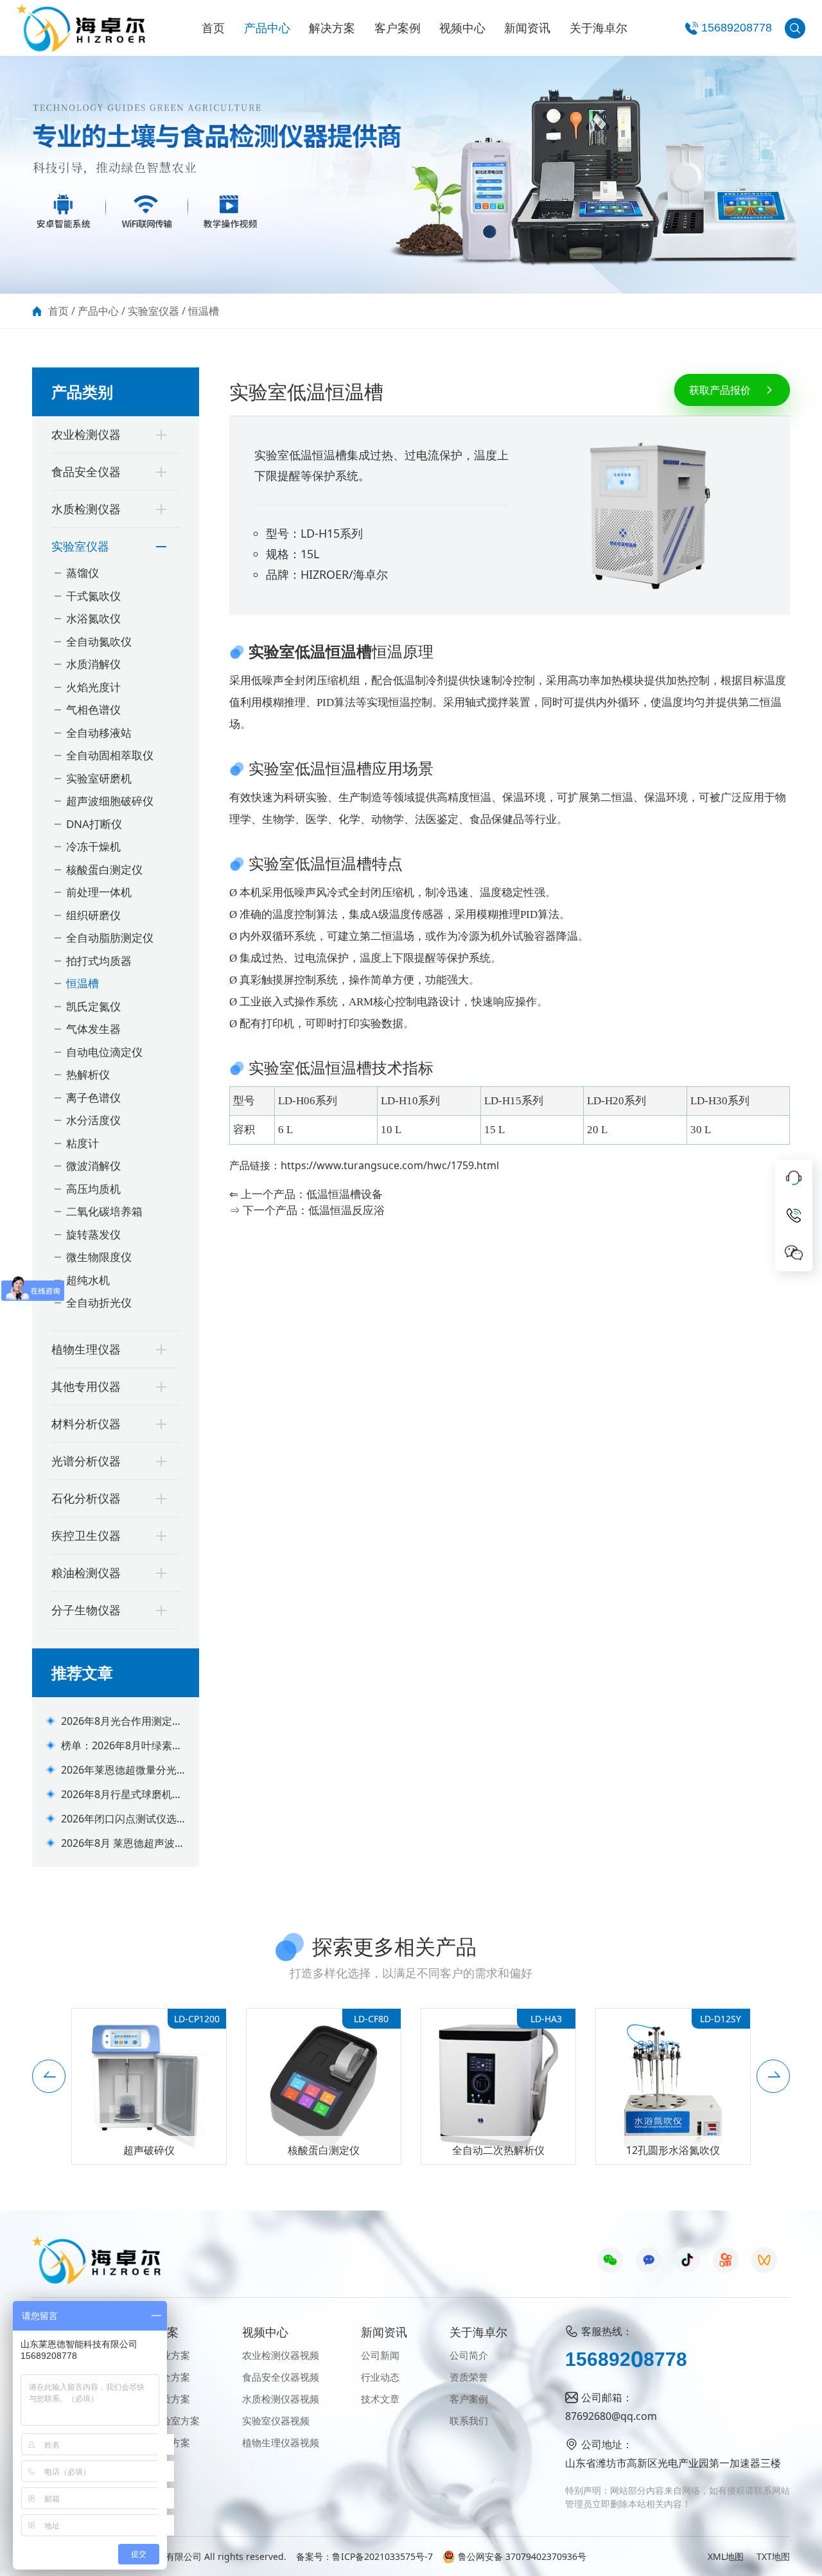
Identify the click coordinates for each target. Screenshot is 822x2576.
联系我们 (469, 2421)
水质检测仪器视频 (281, 2399)
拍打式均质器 (99, 961)
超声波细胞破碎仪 (110, 801)
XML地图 (726, 2556)
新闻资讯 (527, 28)
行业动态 (380, 2377)
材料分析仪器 (86, 1424)
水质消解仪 (93, 664)
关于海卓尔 (599, 28)
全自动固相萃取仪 (110, 755)
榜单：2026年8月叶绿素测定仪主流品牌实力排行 (122, 1746)
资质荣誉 (469, 2377)
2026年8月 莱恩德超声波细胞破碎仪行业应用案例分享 (123, 1843)
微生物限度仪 (99, 1257)
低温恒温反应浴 (346, 1210)
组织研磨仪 (93, 915)
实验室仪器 (153, 311)
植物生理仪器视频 (281, 2442)
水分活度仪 (93, 1120)
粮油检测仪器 (86, 1573)
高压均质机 (93, 1189)
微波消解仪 (93, 1166)
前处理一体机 (99, 892)
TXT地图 (773, 2556)
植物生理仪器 (86, 1349)
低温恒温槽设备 (345, 1194)
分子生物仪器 (86, 1610)
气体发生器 (93, 1029)
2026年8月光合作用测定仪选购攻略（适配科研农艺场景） (123, 1721)
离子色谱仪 (93, 1098)
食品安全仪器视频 (281, 2377)
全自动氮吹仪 (99, 641)
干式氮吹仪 (93, 596)
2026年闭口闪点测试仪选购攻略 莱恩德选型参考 (119, 1819)
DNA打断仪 (94, 824)
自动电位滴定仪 (104, 1052)
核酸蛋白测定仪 (104, 869)
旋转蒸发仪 (93, 1234)
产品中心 (267, 28)
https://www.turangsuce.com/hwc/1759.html (390, 1165)
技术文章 (380, 2399)
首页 (213, 28)
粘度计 (83, 1143)
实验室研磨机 (99, 778)
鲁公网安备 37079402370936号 (522, 2556)
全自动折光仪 (99, 1302)
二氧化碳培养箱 (104, 1211)
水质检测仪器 (86, 509)
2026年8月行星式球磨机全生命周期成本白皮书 (122, 1795)
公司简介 (469, 2355)
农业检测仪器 (86, 434)
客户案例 (398, 28)
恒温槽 (204, 311)
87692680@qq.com (611, 2416)
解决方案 (332, 28)
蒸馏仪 (83, 573)
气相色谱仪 (93, 710)
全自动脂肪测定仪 (110, 938)
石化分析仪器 (86, 1498)
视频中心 (462, 28)
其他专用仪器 (86, 1386)
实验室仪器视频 (276, 2421)
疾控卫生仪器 (86, 1535)
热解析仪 (88, 1074)
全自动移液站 (99, 733)
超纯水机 (88, 1280)
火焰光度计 (93, 687)
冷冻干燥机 (93, 846)
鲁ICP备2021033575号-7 (382, 2556)
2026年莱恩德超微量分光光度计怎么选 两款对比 (119, 1770)
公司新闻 (380, 2355)
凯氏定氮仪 (93, 1006)
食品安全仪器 (86, 472)
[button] (49, 2076)
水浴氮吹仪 (93, 618)
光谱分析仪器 (86, 1461)
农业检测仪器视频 (281, 2355)
